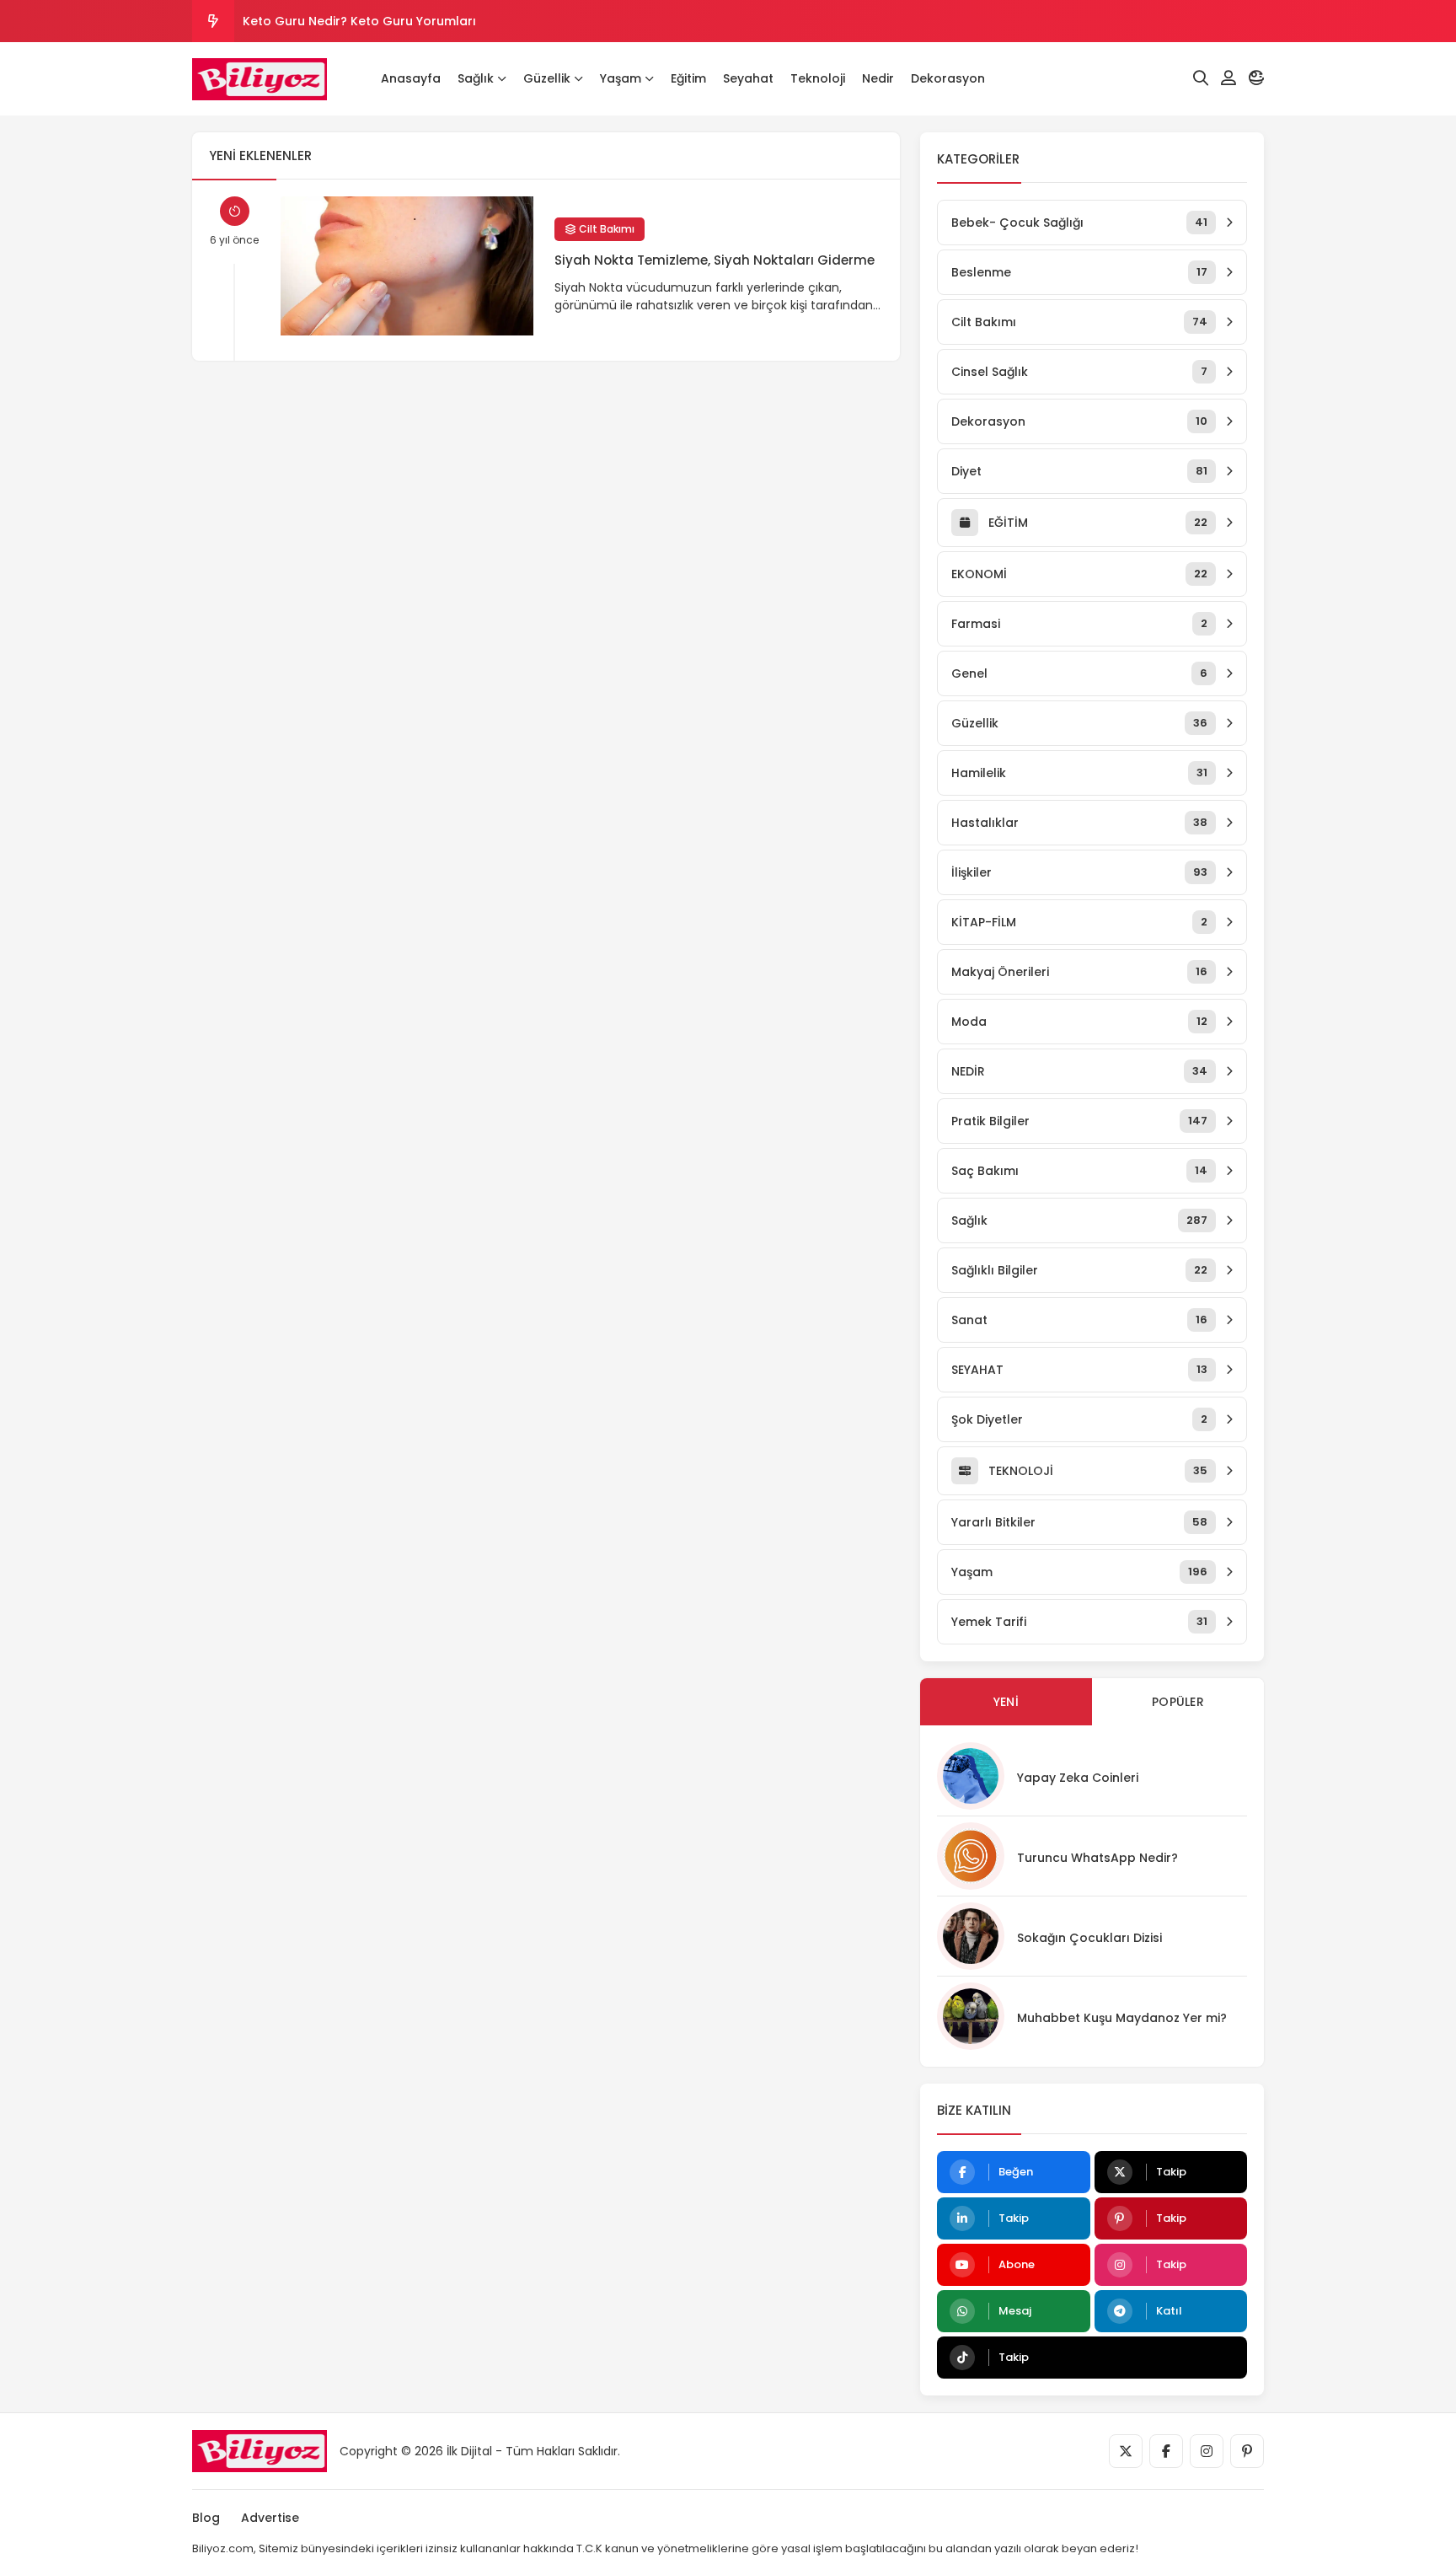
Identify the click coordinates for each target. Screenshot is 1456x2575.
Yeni (1006, 1702)
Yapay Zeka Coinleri (1078, 1778)
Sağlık (476, 78)
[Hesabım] (1228, 78)
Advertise (270, 2518)
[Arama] (1201, 78)
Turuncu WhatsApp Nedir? (1097, 1858)
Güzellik (547, 78)
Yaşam (621, 78)
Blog (206, 2518)
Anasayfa (411, 78)
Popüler (1178, 1702)
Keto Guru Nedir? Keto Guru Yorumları (359, 21)
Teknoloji (818, 78)
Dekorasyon (948, 78)
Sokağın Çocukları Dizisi (1089, 1938)
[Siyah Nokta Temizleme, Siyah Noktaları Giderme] (407, 266)
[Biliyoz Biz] (260, 79)
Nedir (878, 78)
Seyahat (748, 78)
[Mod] (1256, 78)
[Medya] (1126, 2451)
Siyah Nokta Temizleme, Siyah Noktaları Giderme (715, 260)
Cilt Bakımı (605, 229)
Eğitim (688, 78)
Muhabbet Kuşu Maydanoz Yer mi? (1122, 2018)
